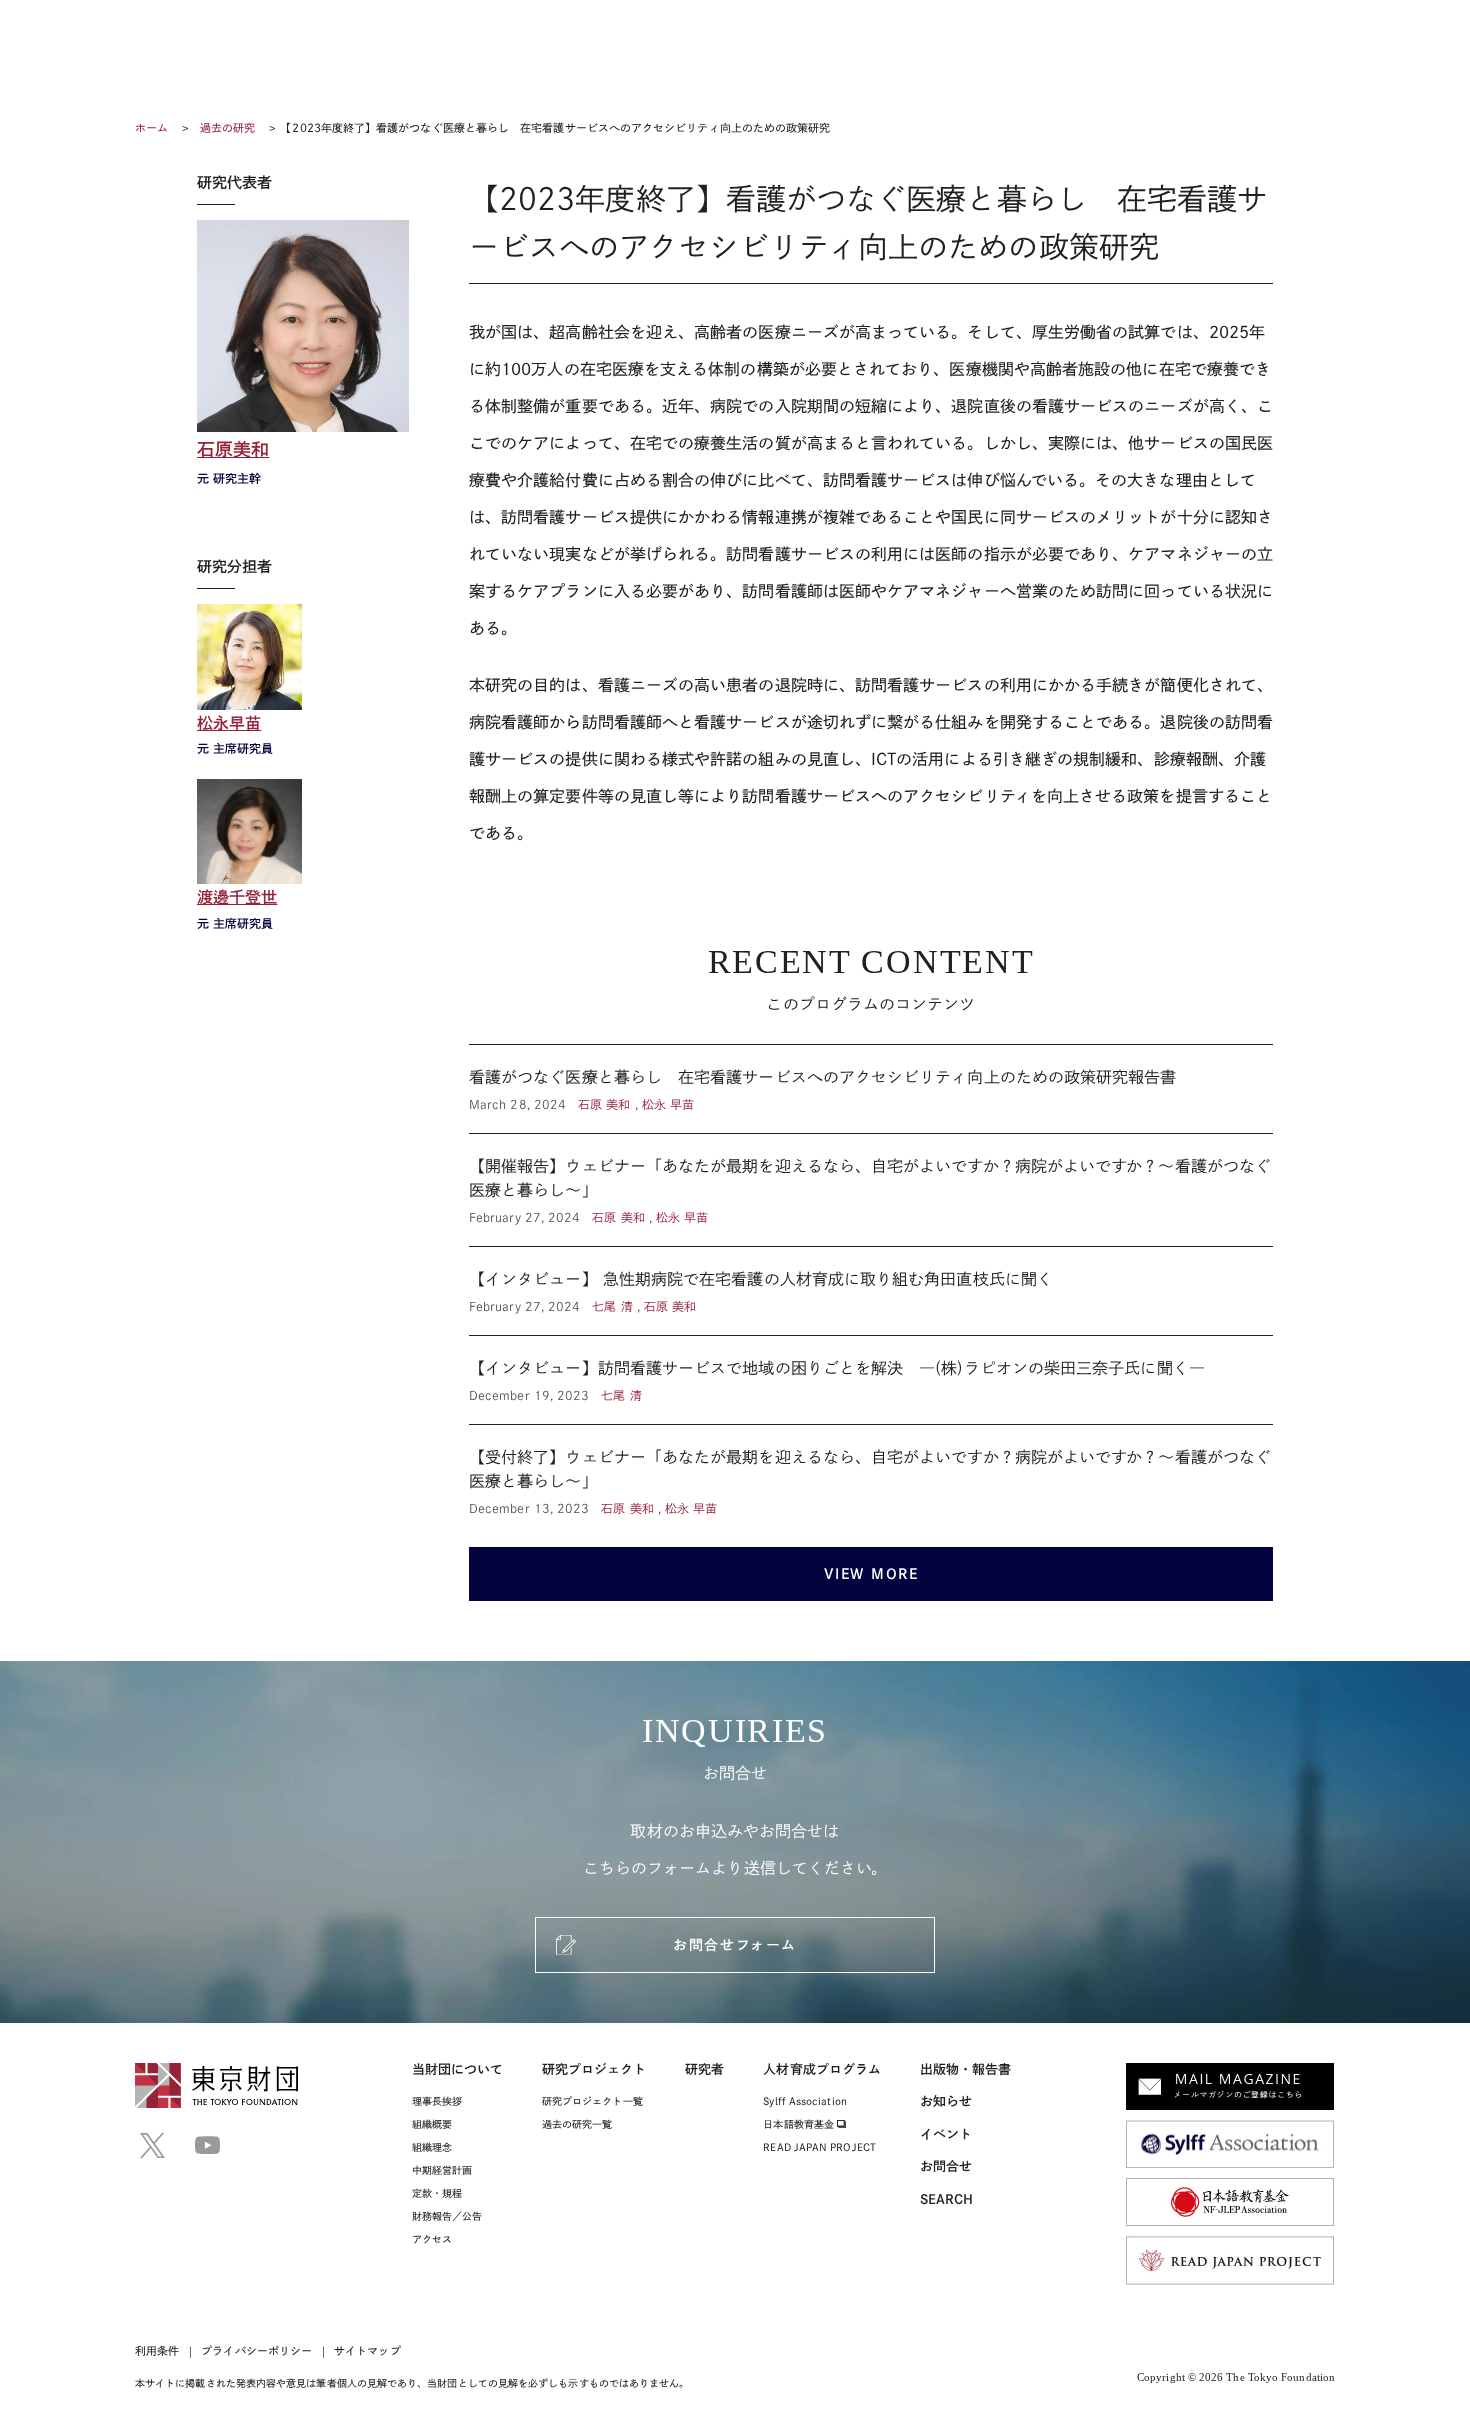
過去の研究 (227, 127)
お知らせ (946, 2101)
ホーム (151, 127)
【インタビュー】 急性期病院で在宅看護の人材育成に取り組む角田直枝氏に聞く (871, 1291)
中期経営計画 (442, 2170)
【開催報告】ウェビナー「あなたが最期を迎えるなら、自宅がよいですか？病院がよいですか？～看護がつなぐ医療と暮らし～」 (871, 1190)
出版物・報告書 (966, 2069)
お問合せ (946, 2166)
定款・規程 (437, 2193)
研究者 (704, 2069)
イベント (946, 2134)
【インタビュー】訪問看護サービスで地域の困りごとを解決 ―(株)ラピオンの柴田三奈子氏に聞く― (871, 1380)
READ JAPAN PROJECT (819, 2147)
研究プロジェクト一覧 (592, 2101)
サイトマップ (367, 2350)
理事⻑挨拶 (437, 2101)
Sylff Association (804, 2101)
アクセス (432, 2239)
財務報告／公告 (447, 2216)
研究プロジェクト (594, 2069)
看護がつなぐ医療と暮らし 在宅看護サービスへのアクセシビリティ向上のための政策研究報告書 (871, 1089)
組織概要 (432, 2124)
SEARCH (946, 2199)
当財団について (458, 2069)
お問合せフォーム (734, 1945)
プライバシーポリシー (256, 2350)
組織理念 (432, 2147)
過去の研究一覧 (577, 2124)
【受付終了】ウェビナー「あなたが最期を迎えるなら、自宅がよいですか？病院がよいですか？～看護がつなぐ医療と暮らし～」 (871, 1471)
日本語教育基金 (800, 2124)
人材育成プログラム (822, 2069)
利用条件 (157, 2350)
